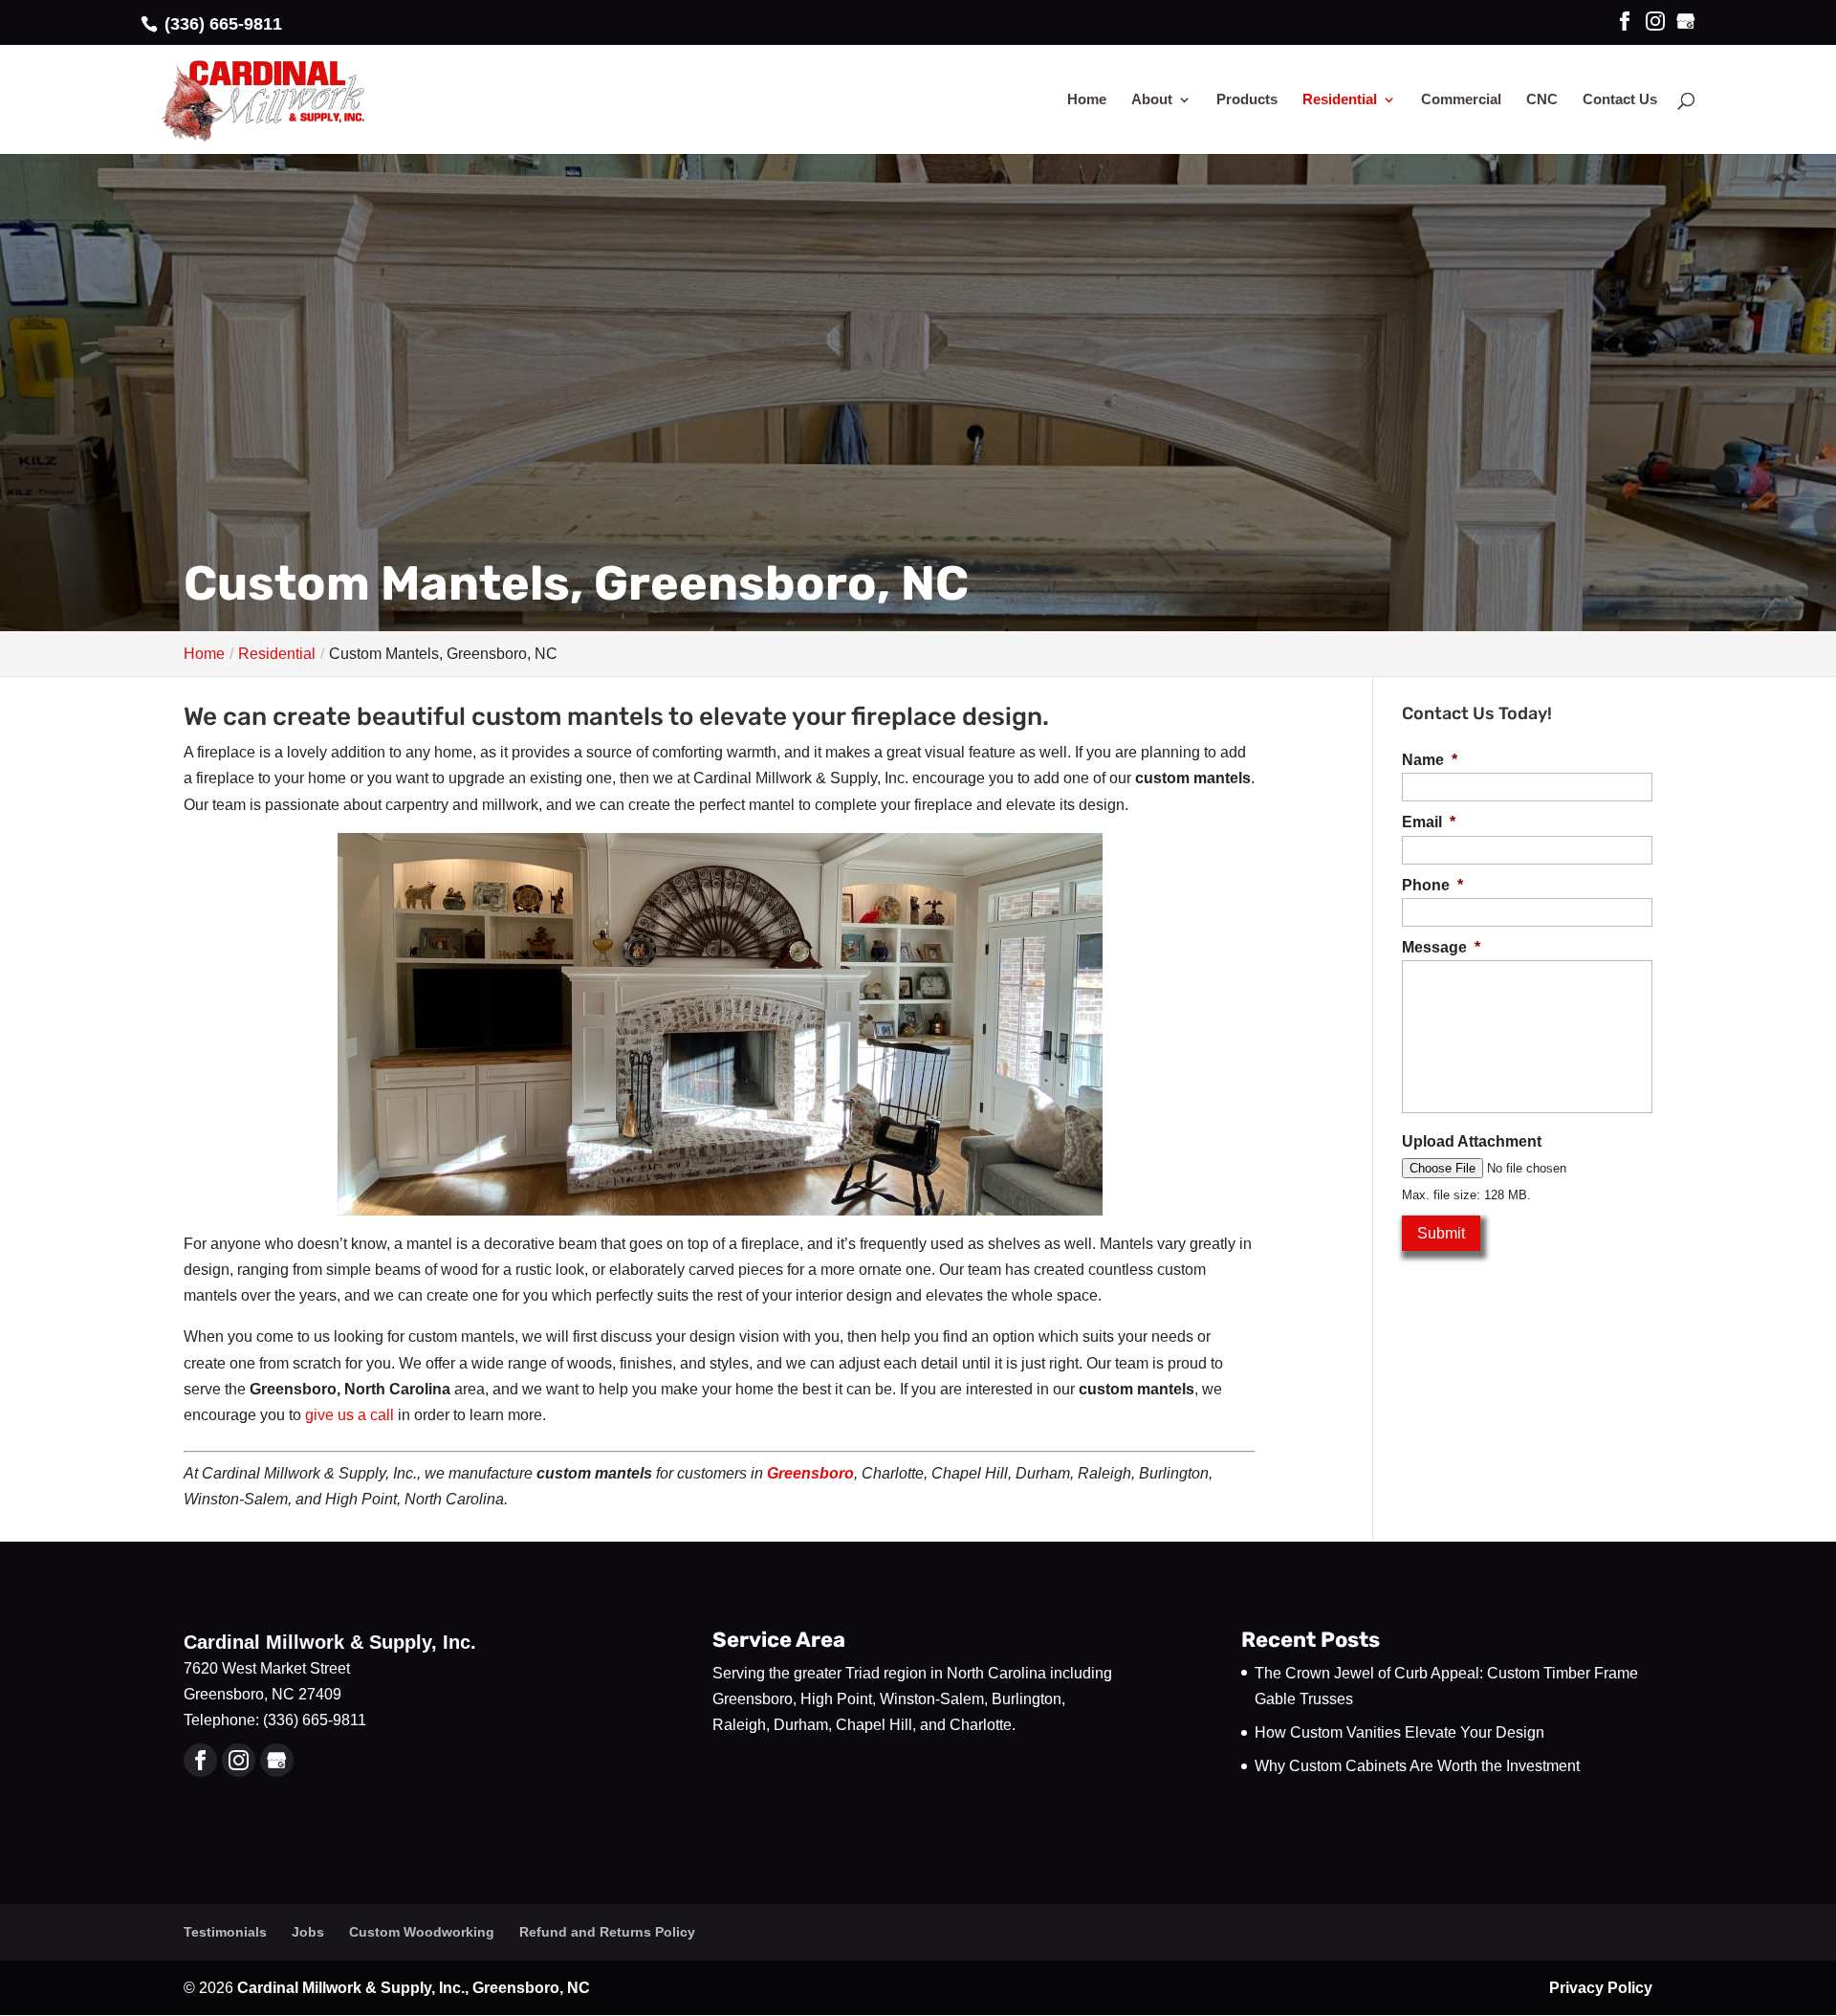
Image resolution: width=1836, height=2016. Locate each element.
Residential (1340, 100)
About (1152, 100)
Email (1429, 822)
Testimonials (225, 1932)
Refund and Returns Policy (607, 1932)
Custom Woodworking (422, 1932)
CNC (1542, 100)
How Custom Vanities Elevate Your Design (1399, 1732)
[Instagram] (1655, 23)
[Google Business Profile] (277, 1760)
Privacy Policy (1601, 1988)
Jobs (308, 1932)
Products (1247, 100)
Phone (1432, 885)
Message (1441, 947)
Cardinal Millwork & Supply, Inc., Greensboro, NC (414, 1988)
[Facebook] (1625, 23)
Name (1430, 760)
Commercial (1461, 100)
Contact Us (1620, 100)
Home (1087, 100)
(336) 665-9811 (221, 24)
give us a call (350, 1415)
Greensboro (810, 1473)
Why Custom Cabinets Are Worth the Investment (1417, 1766)
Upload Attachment (1472, 1141)
